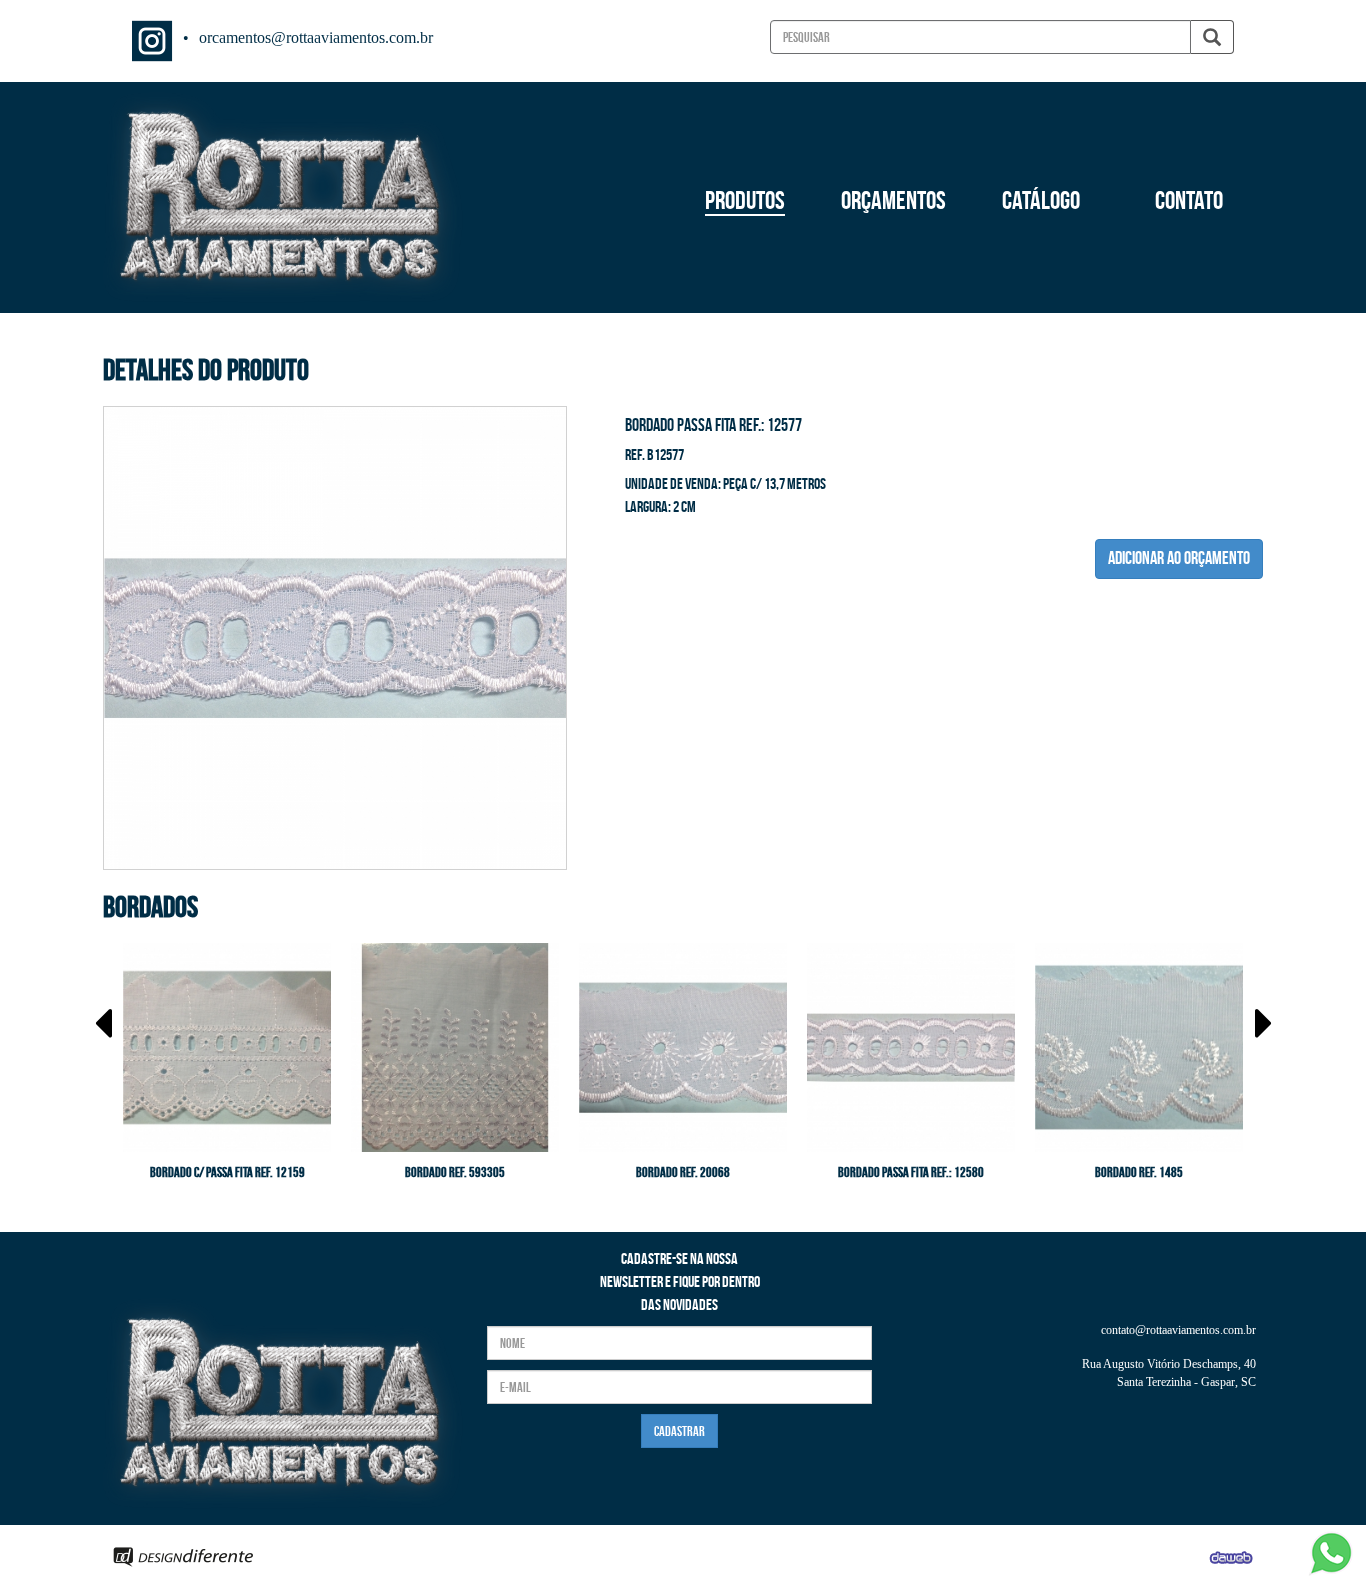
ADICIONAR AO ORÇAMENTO (1179, 558)
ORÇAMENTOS (893, 200)
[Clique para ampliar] (335, 635)
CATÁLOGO (1041, 200)
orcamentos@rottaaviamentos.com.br (316, 37)
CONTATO (1189, 200)
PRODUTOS (745, 200)
